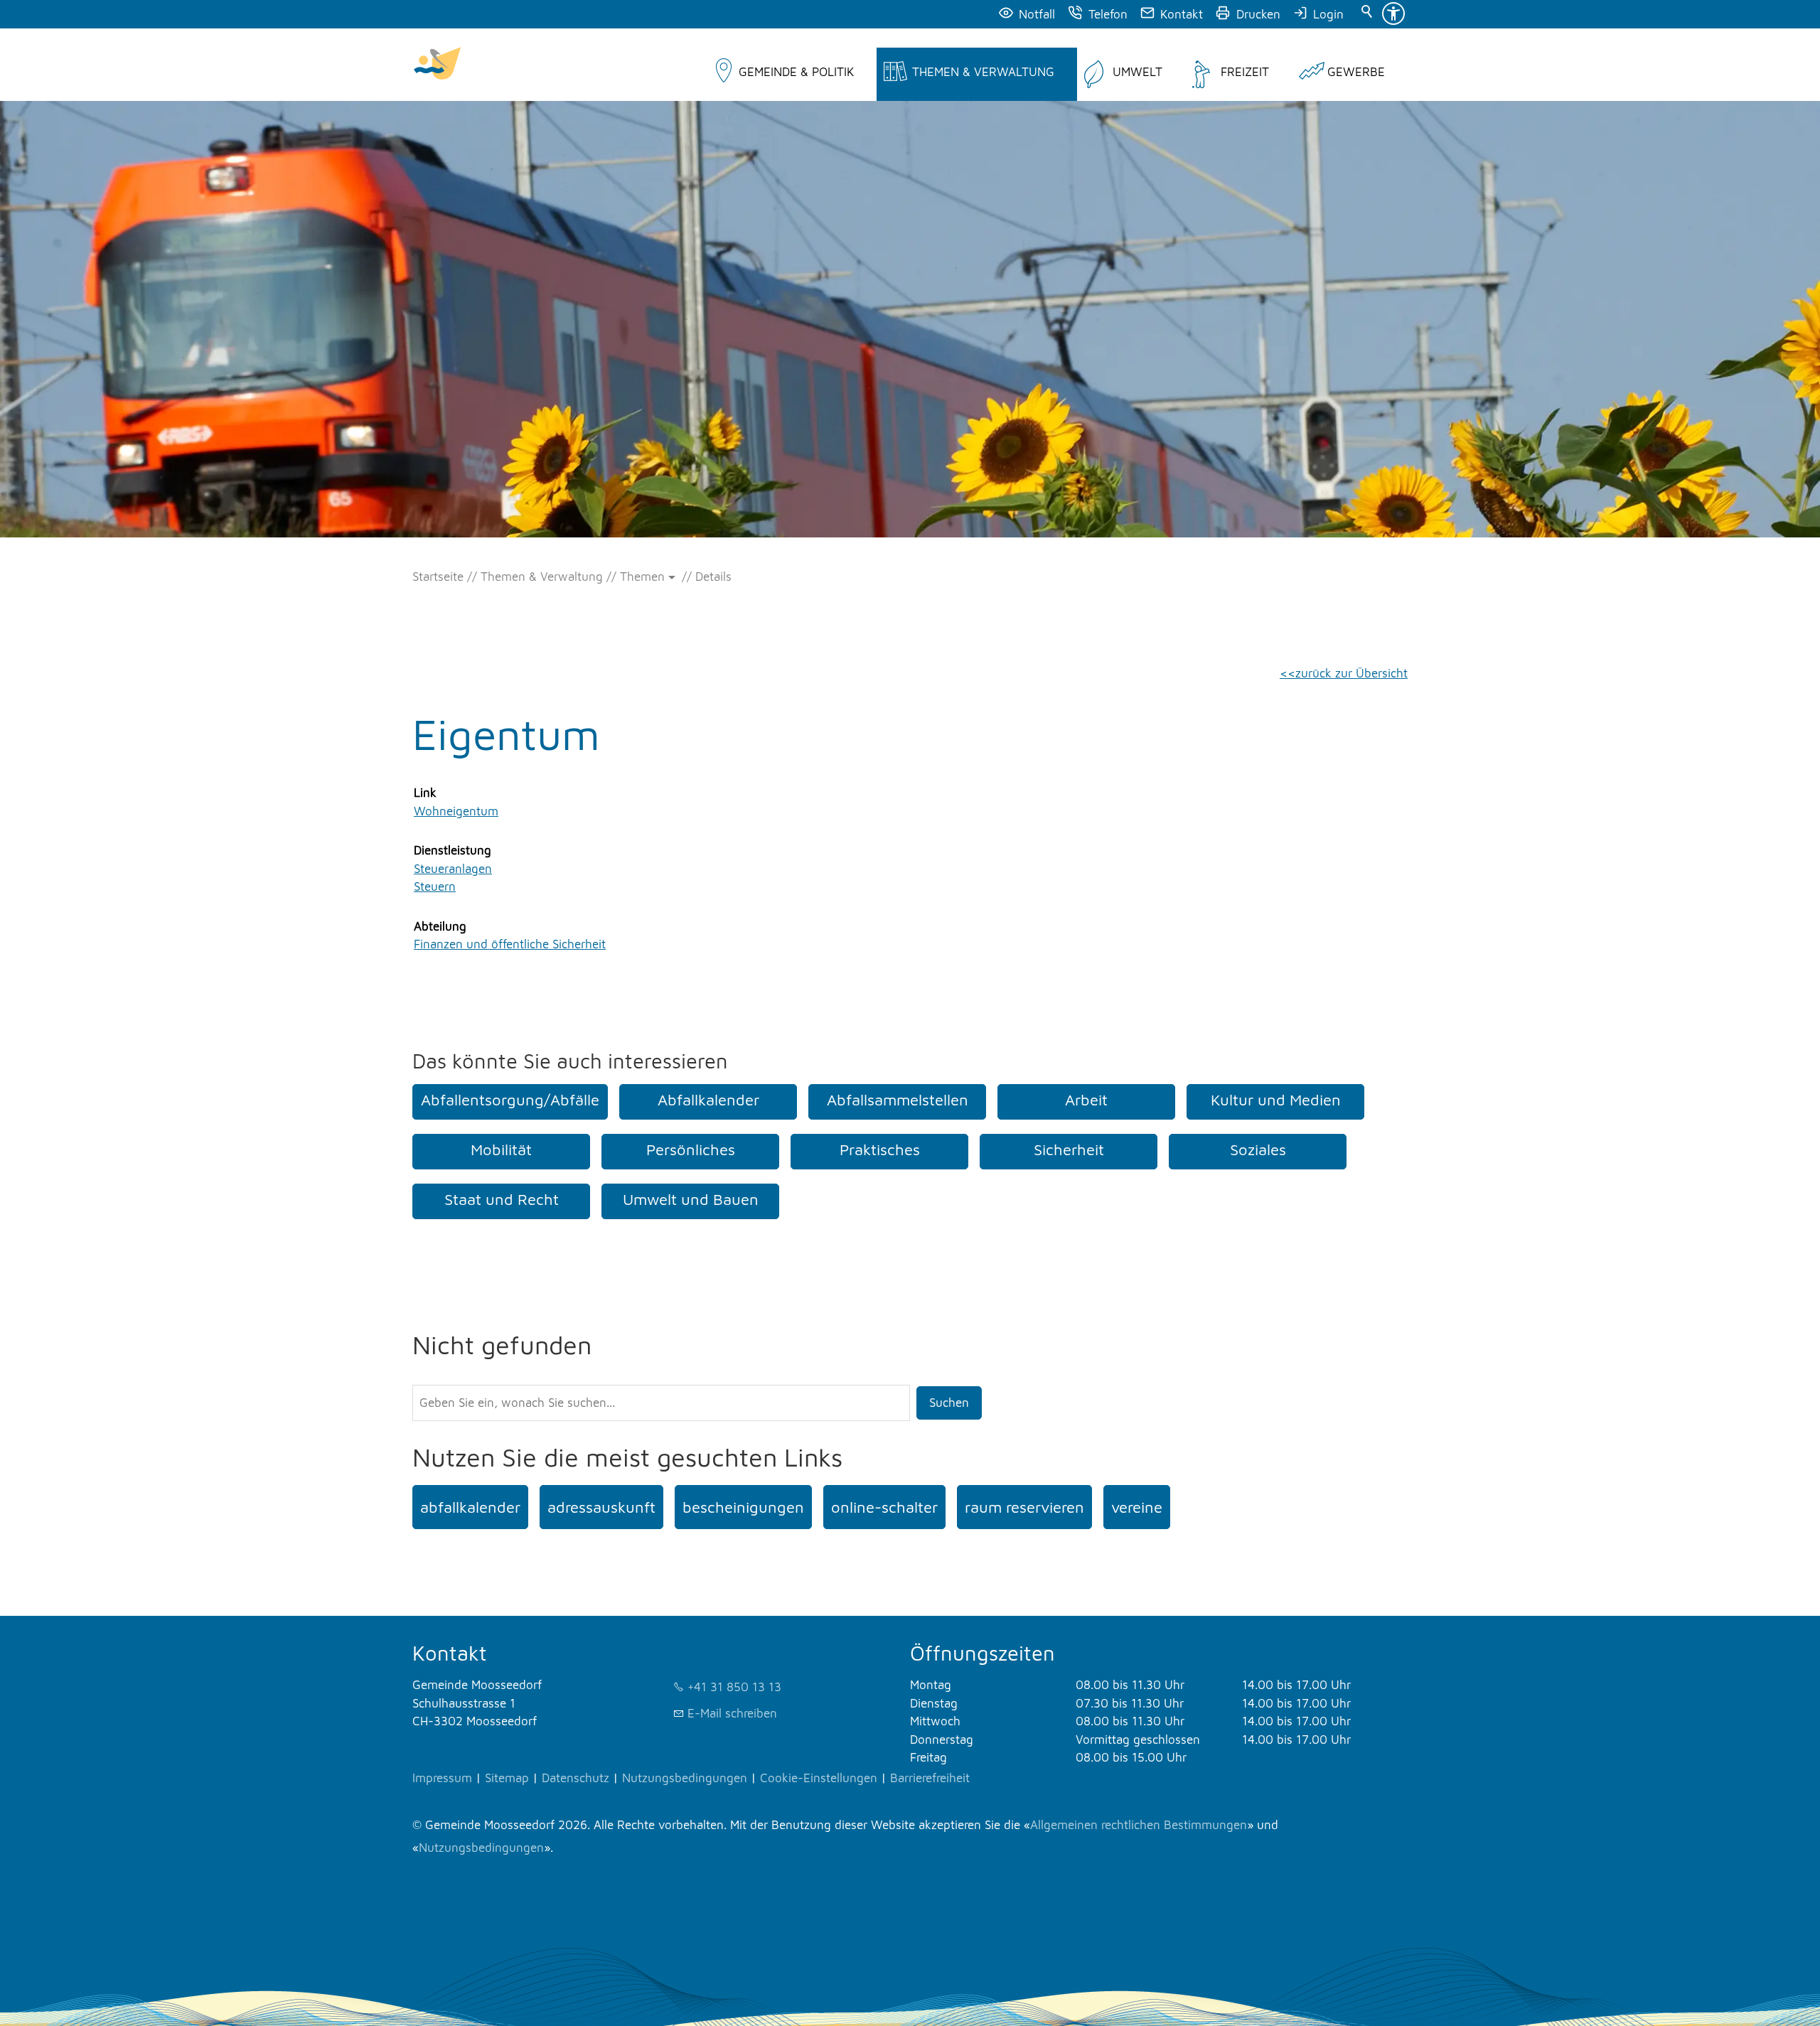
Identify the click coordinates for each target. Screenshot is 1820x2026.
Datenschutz (576, 1778)
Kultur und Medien (1276, 1100)
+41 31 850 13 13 (734, 1687)
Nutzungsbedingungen (685, 1778)
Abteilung (440, 926)
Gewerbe (1356, 72)
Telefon (1108, 14)
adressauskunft (601, 1507)
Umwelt (1137, 72)
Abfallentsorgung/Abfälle (510, 1100)
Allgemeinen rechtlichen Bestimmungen (1139, 1825)
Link (425, 793)
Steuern (435, 886)
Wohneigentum (456, 811)
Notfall (1037, 14)
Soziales (1258, 1149)
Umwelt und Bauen (691, 1199)
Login (1328, 14)
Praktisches (880, 1149)
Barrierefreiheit (930, 1778)
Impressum (442, 1778)
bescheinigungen (743, 1507)
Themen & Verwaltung (983, 72)
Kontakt (1182, 14)
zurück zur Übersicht (1351, 673)
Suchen (949, 1403)
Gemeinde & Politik (796, 72)
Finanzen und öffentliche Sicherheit (510, 944)
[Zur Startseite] (437, 65)
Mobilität (501, 1149)
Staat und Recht (502, 1199)
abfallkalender (470, 1507)
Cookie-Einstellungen (819, 1778)
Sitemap (507, 1778)
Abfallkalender (708, 1100)
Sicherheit (1069, 1149)
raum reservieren (1024, 1507)
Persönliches (691, 1149)
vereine (1137, 1507)
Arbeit (1086, 1100)
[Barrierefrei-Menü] (1393, 14)
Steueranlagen (453, 869)
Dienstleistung (453, 850)
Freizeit (1245, 72)
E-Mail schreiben (732, 1713)
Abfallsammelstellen (898, 1100)
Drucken (1258, 14)
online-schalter (884, 1507)
